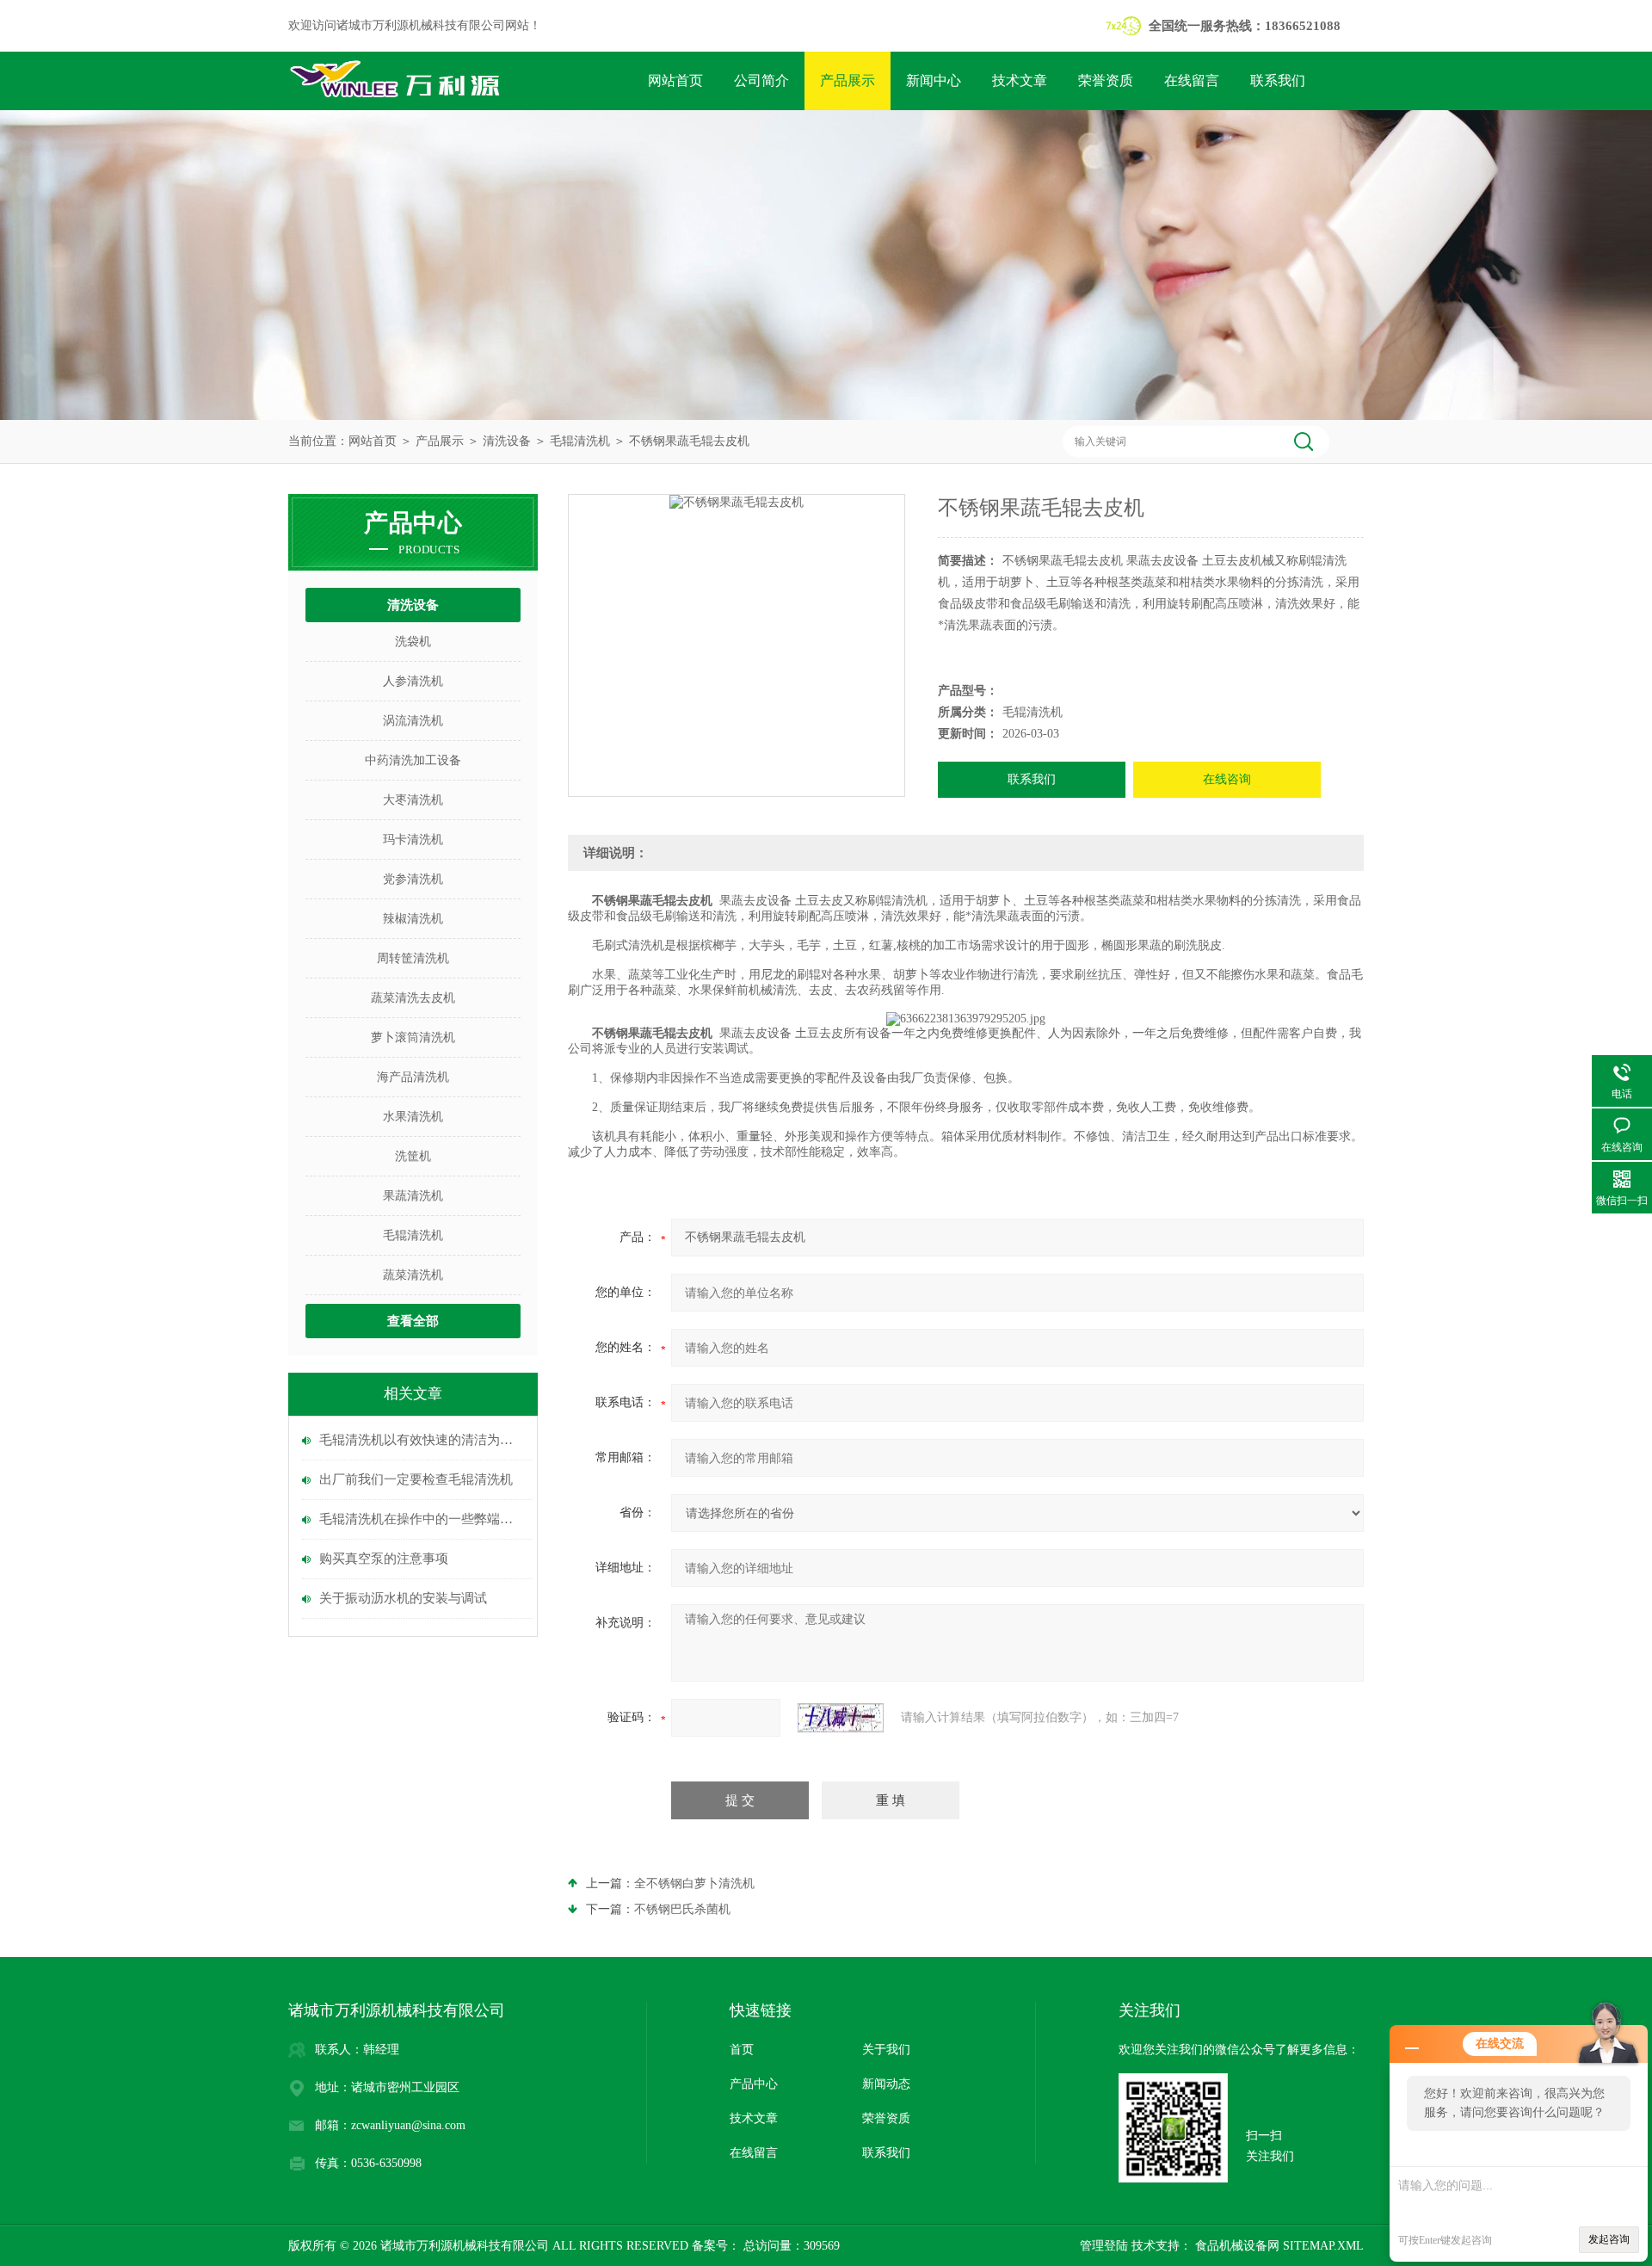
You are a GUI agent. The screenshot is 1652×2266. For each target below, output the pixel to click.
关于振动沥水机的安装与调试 (403, 1598)
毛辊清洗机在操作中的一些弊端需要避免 (422, 1519)
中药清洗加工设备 (413, 760)
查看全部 (413, 1321)
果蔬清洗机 (413, 1196)
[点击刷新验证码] (841, 1718)
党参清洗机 (413, 879)
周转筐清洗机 (413, 958)
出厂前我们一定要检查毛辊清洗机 (416, 1479)
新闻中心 (934, 80)
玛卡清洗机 (413, 840)
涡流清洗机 (413, 721)
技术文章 (1020, 80)
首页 (742, 2050)
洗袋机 (413, 642)
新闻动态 (886, 2084)
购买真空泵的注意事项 (384, 1559)
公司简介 (761, 80)
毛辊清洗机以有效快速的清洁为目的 (422, 1440)
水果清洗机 (413, 1117)
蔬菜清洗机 (413, 1275)
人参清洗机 (413, 681)
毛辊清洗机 (580, 441)
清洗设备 (507, 441)
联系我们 (1278, 80)
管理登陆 (1104, 2246)
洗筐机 (413, 1156)
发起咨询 (1609, 2239)
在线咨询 (1227, 779)
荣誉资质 (1106, 80)
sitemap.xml (1323, 2246)
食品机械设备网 (1236, 2246)
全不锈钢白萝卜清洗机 (694, 1883)
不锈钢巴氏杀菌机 (682, 1909)
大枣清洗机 (413, 800)
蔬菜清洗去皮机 (413, 998)
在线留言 (1192, 80)
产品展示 (848, 80)
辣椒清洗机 (413, 919)
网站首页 (675, 80)
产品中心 (754, 2084)
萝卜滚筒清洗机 (413, 1037)
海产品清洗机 (413, 1077)
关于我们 (886, 2050)
